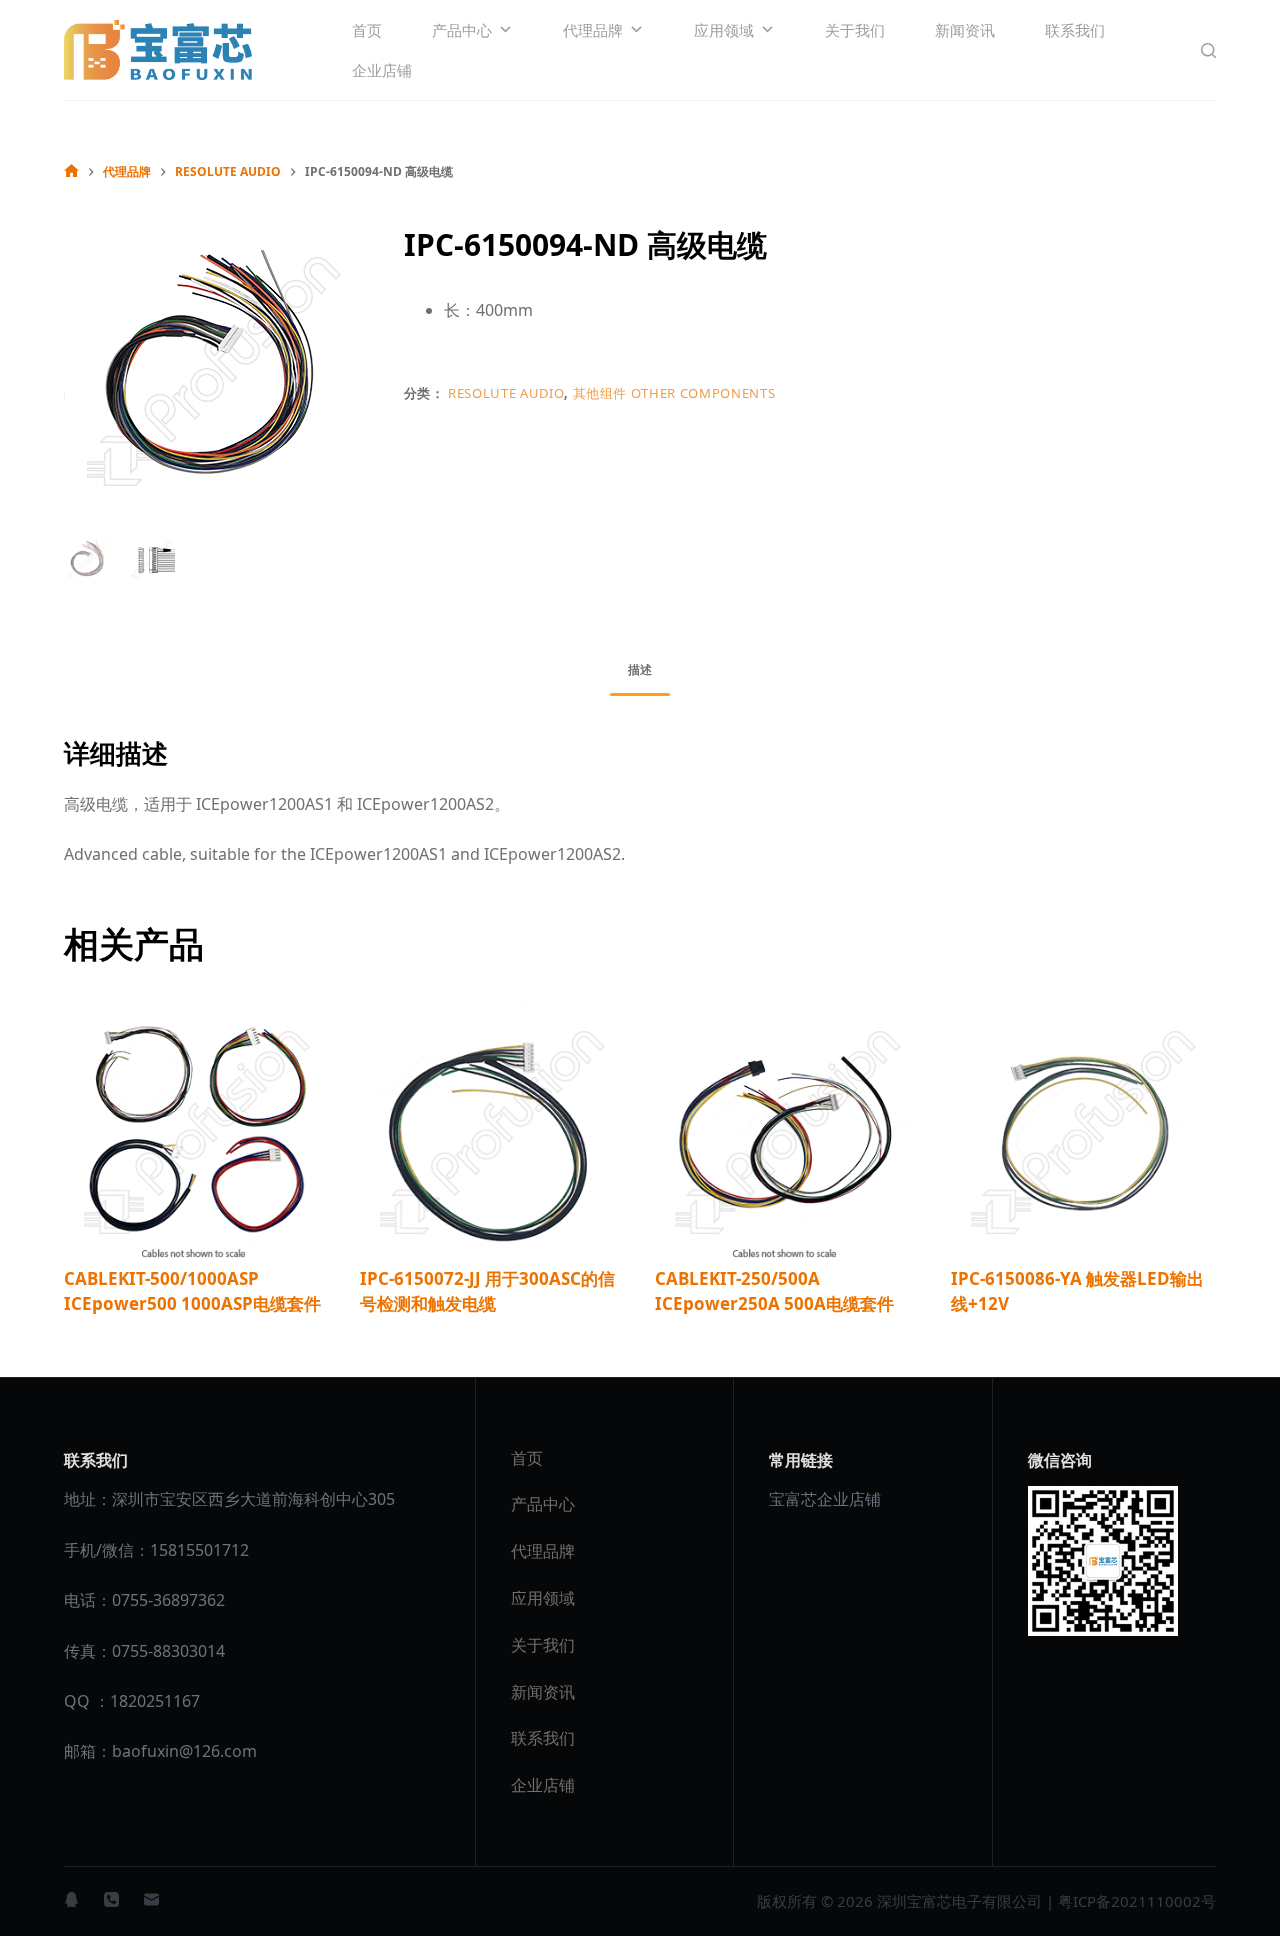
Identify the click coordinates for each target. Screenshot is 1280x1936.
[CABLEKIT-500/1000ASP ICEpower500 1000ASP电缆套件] (197, 1133)
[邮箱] (151, 1899)
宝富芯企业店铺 (825, 1499)
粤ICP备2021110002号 (1137, 1901)
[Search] (1208, 50)
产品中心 (462, 30)
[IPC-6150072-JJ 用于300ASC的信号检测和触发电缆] (493, 1133)
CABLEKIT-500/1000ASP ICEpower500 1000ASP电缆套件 (192, 1291)
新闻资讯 (965, 30)
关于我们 (855, 30)
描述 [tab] (640, 669)
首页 (367, 30)
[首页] (71, 171)
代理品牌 (593, 30)
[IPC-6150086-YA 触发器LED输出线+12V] (1084, 1133)
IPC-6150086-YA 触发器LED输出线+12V (1077, 1291)
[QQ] (71, 1899)
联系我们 (1075, 30)
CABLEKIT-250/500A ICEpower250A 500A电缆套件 (774, 1291)
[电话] (111, 1899)
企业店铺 (382, 70)
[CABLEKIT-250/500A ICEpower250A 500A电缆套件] (788, 1133)
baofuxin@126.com (184, 1751)
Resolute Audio (506, 393)
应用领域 (724, 30)
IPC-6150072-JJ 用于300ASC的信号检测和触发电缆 (487, 1291)
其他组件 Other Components (674, 393)
